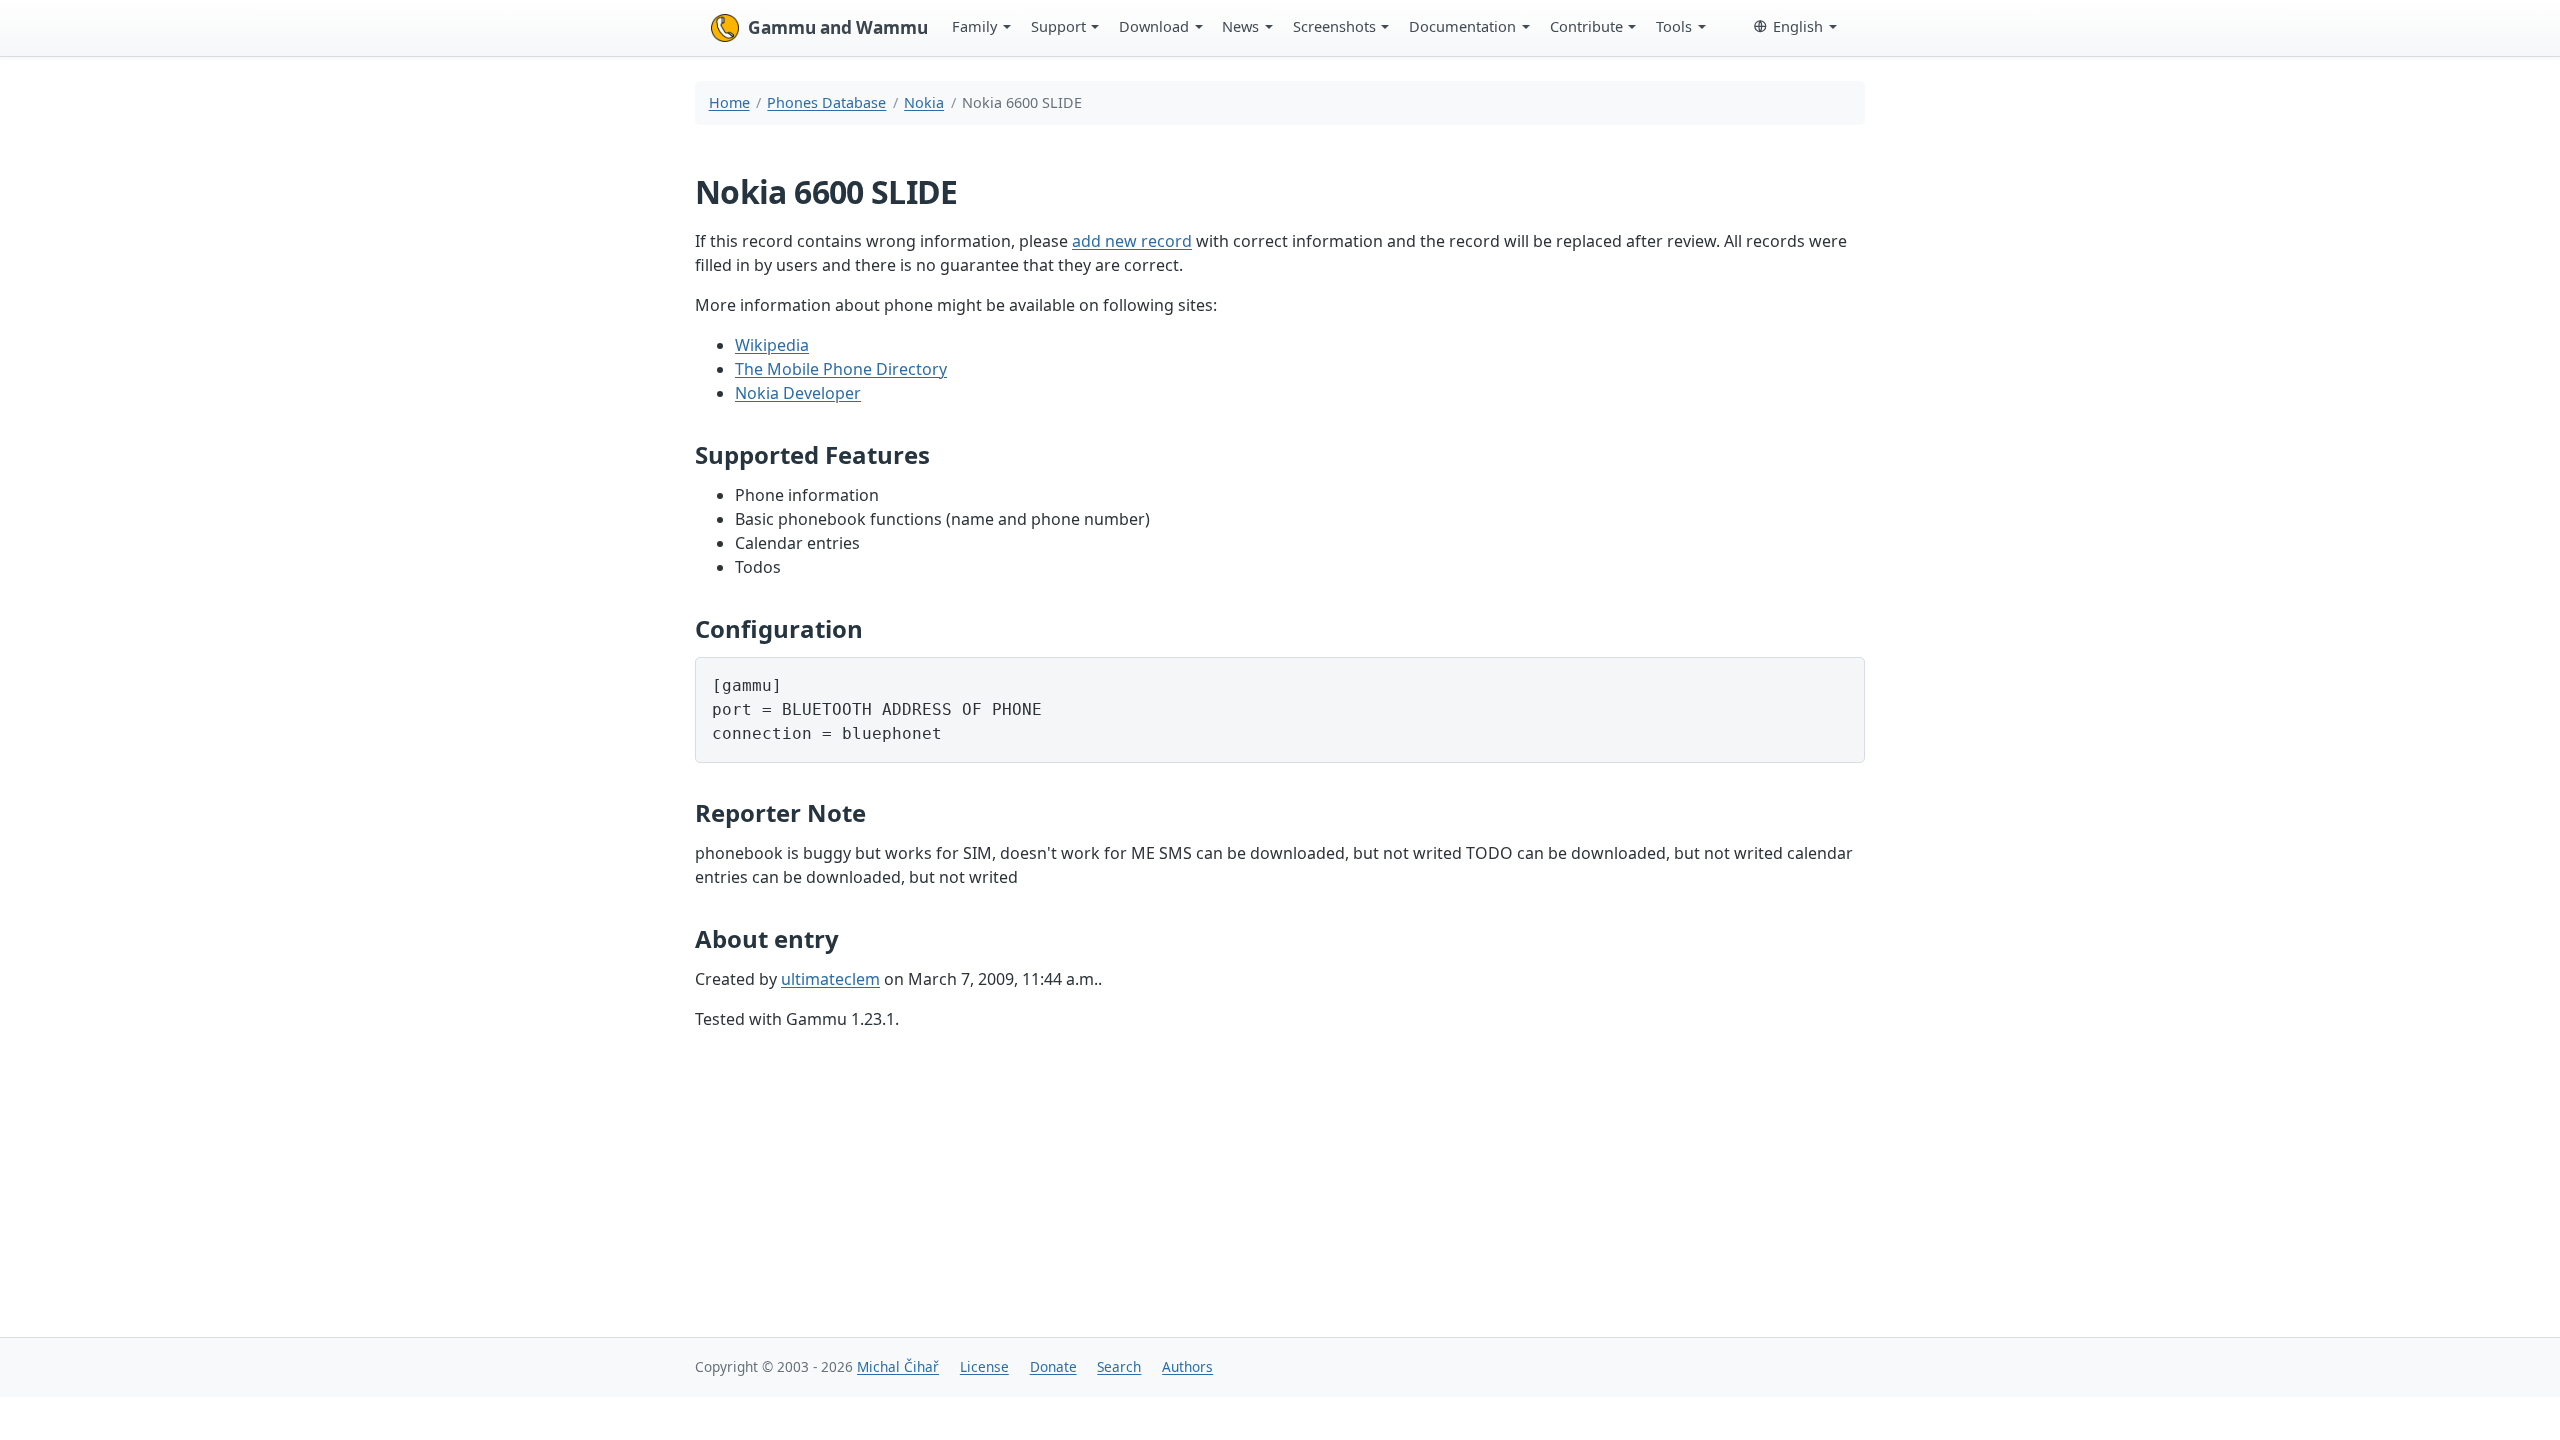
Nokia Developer (798, 393)
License (984, 1366)
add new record (1132, 241)
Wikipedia (772, 345)
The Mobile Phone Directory (841, 369)
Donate (1053, 1366)
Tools (1674, 26)
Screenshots (1334, 26)
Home (729, 102)
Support (1058, 26)
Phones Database (826, 102)
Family (974, 26)
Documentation (1462, 26)
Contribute (1586, 26)
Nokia (924, 102)
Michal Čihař (898, 1366)
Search (1119, 1366)
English (1798, 26)
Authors (1187, 1366)
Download (1154, 26)
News (1240, 26)
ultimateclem (830, 979)
